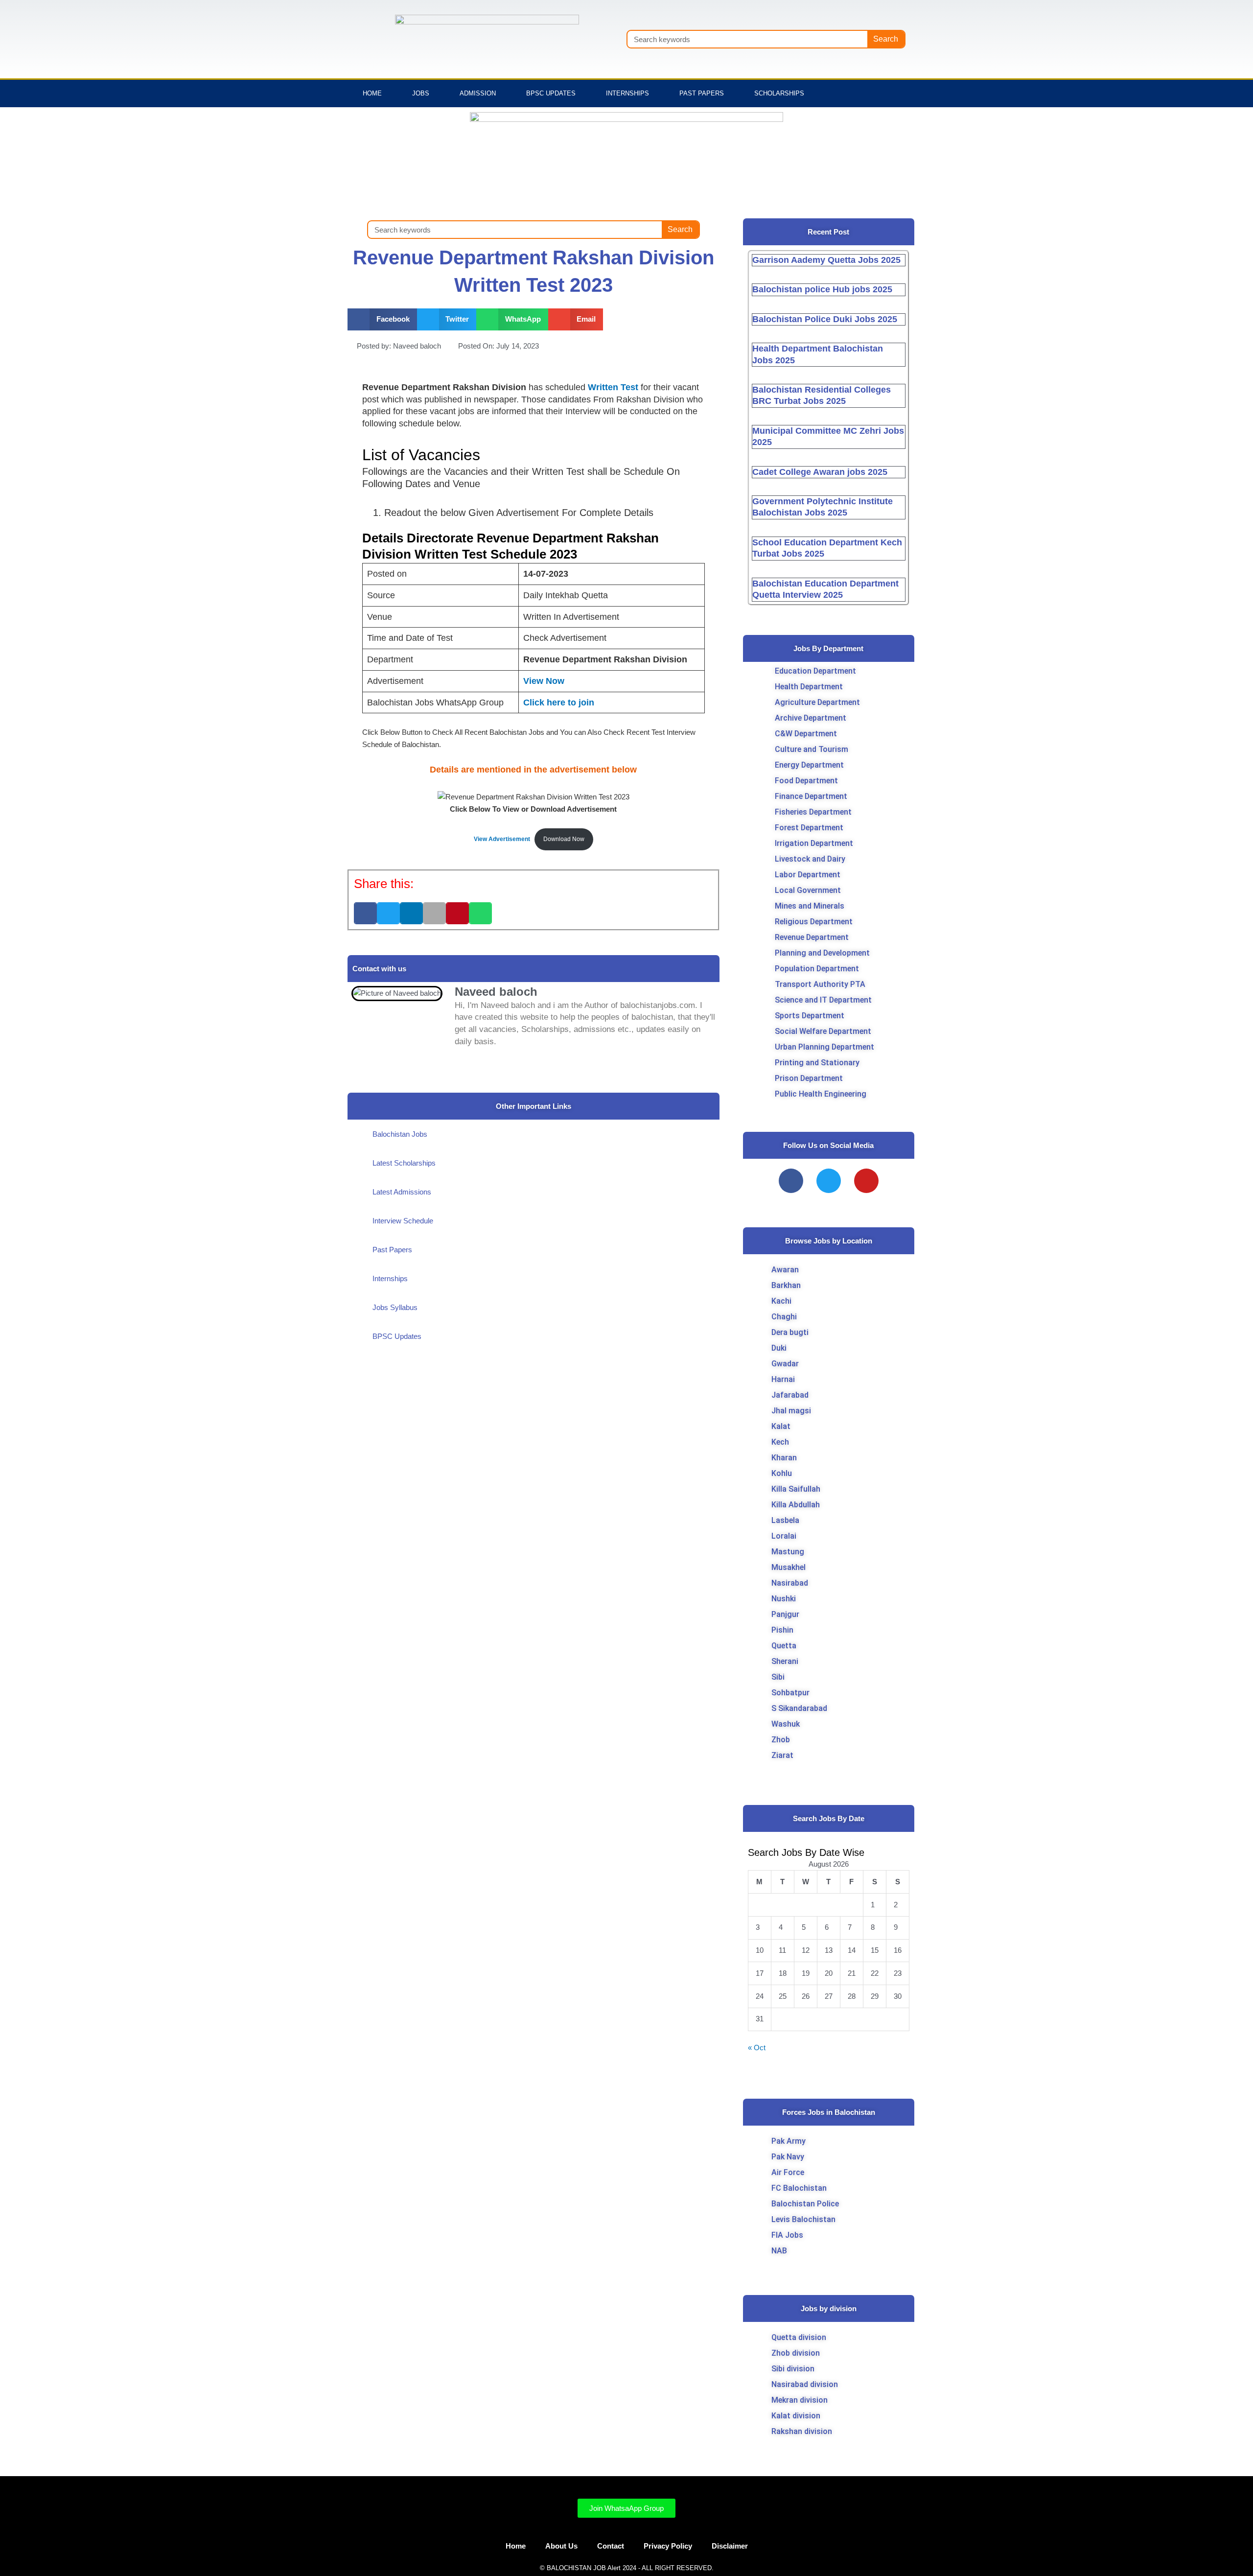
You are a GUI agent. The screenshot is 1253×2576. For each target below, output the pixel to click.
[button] (382, 319)
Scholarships (779, 93)
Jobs (421, 93)
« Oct (757, 2048)
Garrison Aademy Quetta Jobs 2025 (826, 260)
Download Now (564, 839)
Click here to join (559, 703)
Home (372, 93)
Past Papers (702, 93)
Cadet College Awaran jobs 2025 (820, 472)
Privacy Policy (668, 2546)
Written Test (614, 387)
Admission (478, 93)
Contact (611, 2546)
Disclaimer (730, 2546)
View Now (544, 681)
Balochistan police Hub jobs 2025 (822, 289)
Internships (627, 93)
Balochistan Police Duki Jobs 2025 (825, 319)
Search (886, 39)
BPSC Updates (551, 93)
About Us (561, 2546)
